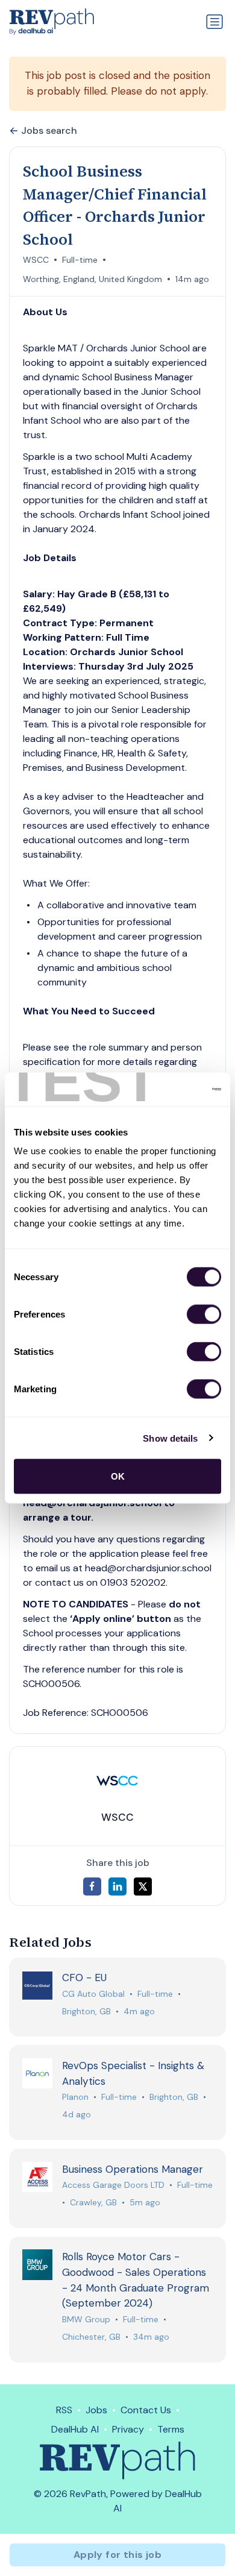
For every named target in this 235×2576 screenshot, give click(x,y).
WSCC (36, 260)
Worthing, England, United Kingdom (92, 279)
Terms (171, 2429)
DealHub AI (75, 2429)
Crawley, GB (93, 2202)
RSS (64, 2410)
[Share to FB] (92, 1886)
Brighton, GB (86, 2011)
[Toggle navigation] (215, 22)
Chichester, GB (91, 2337)
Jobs (96, 2410)
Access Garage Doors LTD (113, 2185)
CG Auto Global (93, 1994)
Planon (75, 2097)
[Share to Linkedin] (117, 1886)
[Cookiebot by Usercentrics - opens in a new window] (169, 1090)
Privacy (128, 2429)
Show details (170, 1438)
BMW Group (86, 2319)
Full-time (80, 260)
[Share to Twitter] (143, 1886)
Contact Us (146, 2410)
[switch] (204, 1315)
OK (118, 1476)
